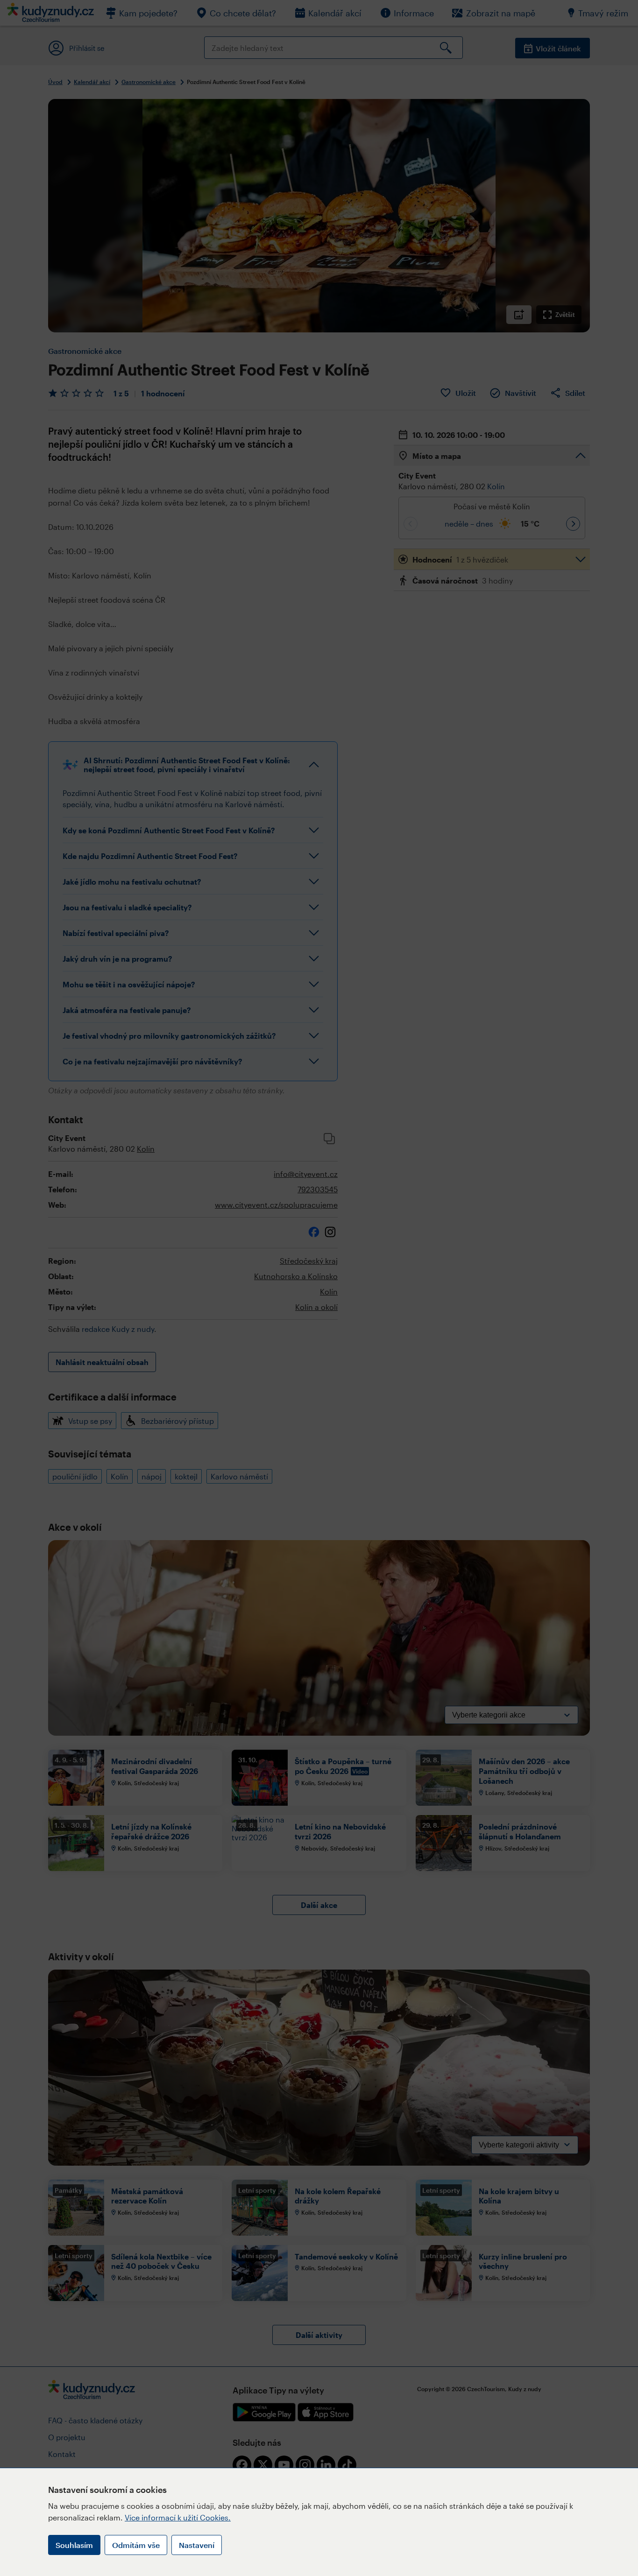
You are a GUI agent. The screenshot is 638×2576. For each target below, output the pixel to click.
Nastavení (197, 2545)
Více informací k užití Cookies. (178, 2517)
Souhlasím (74, 2545)
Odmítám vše (136, 2545)
